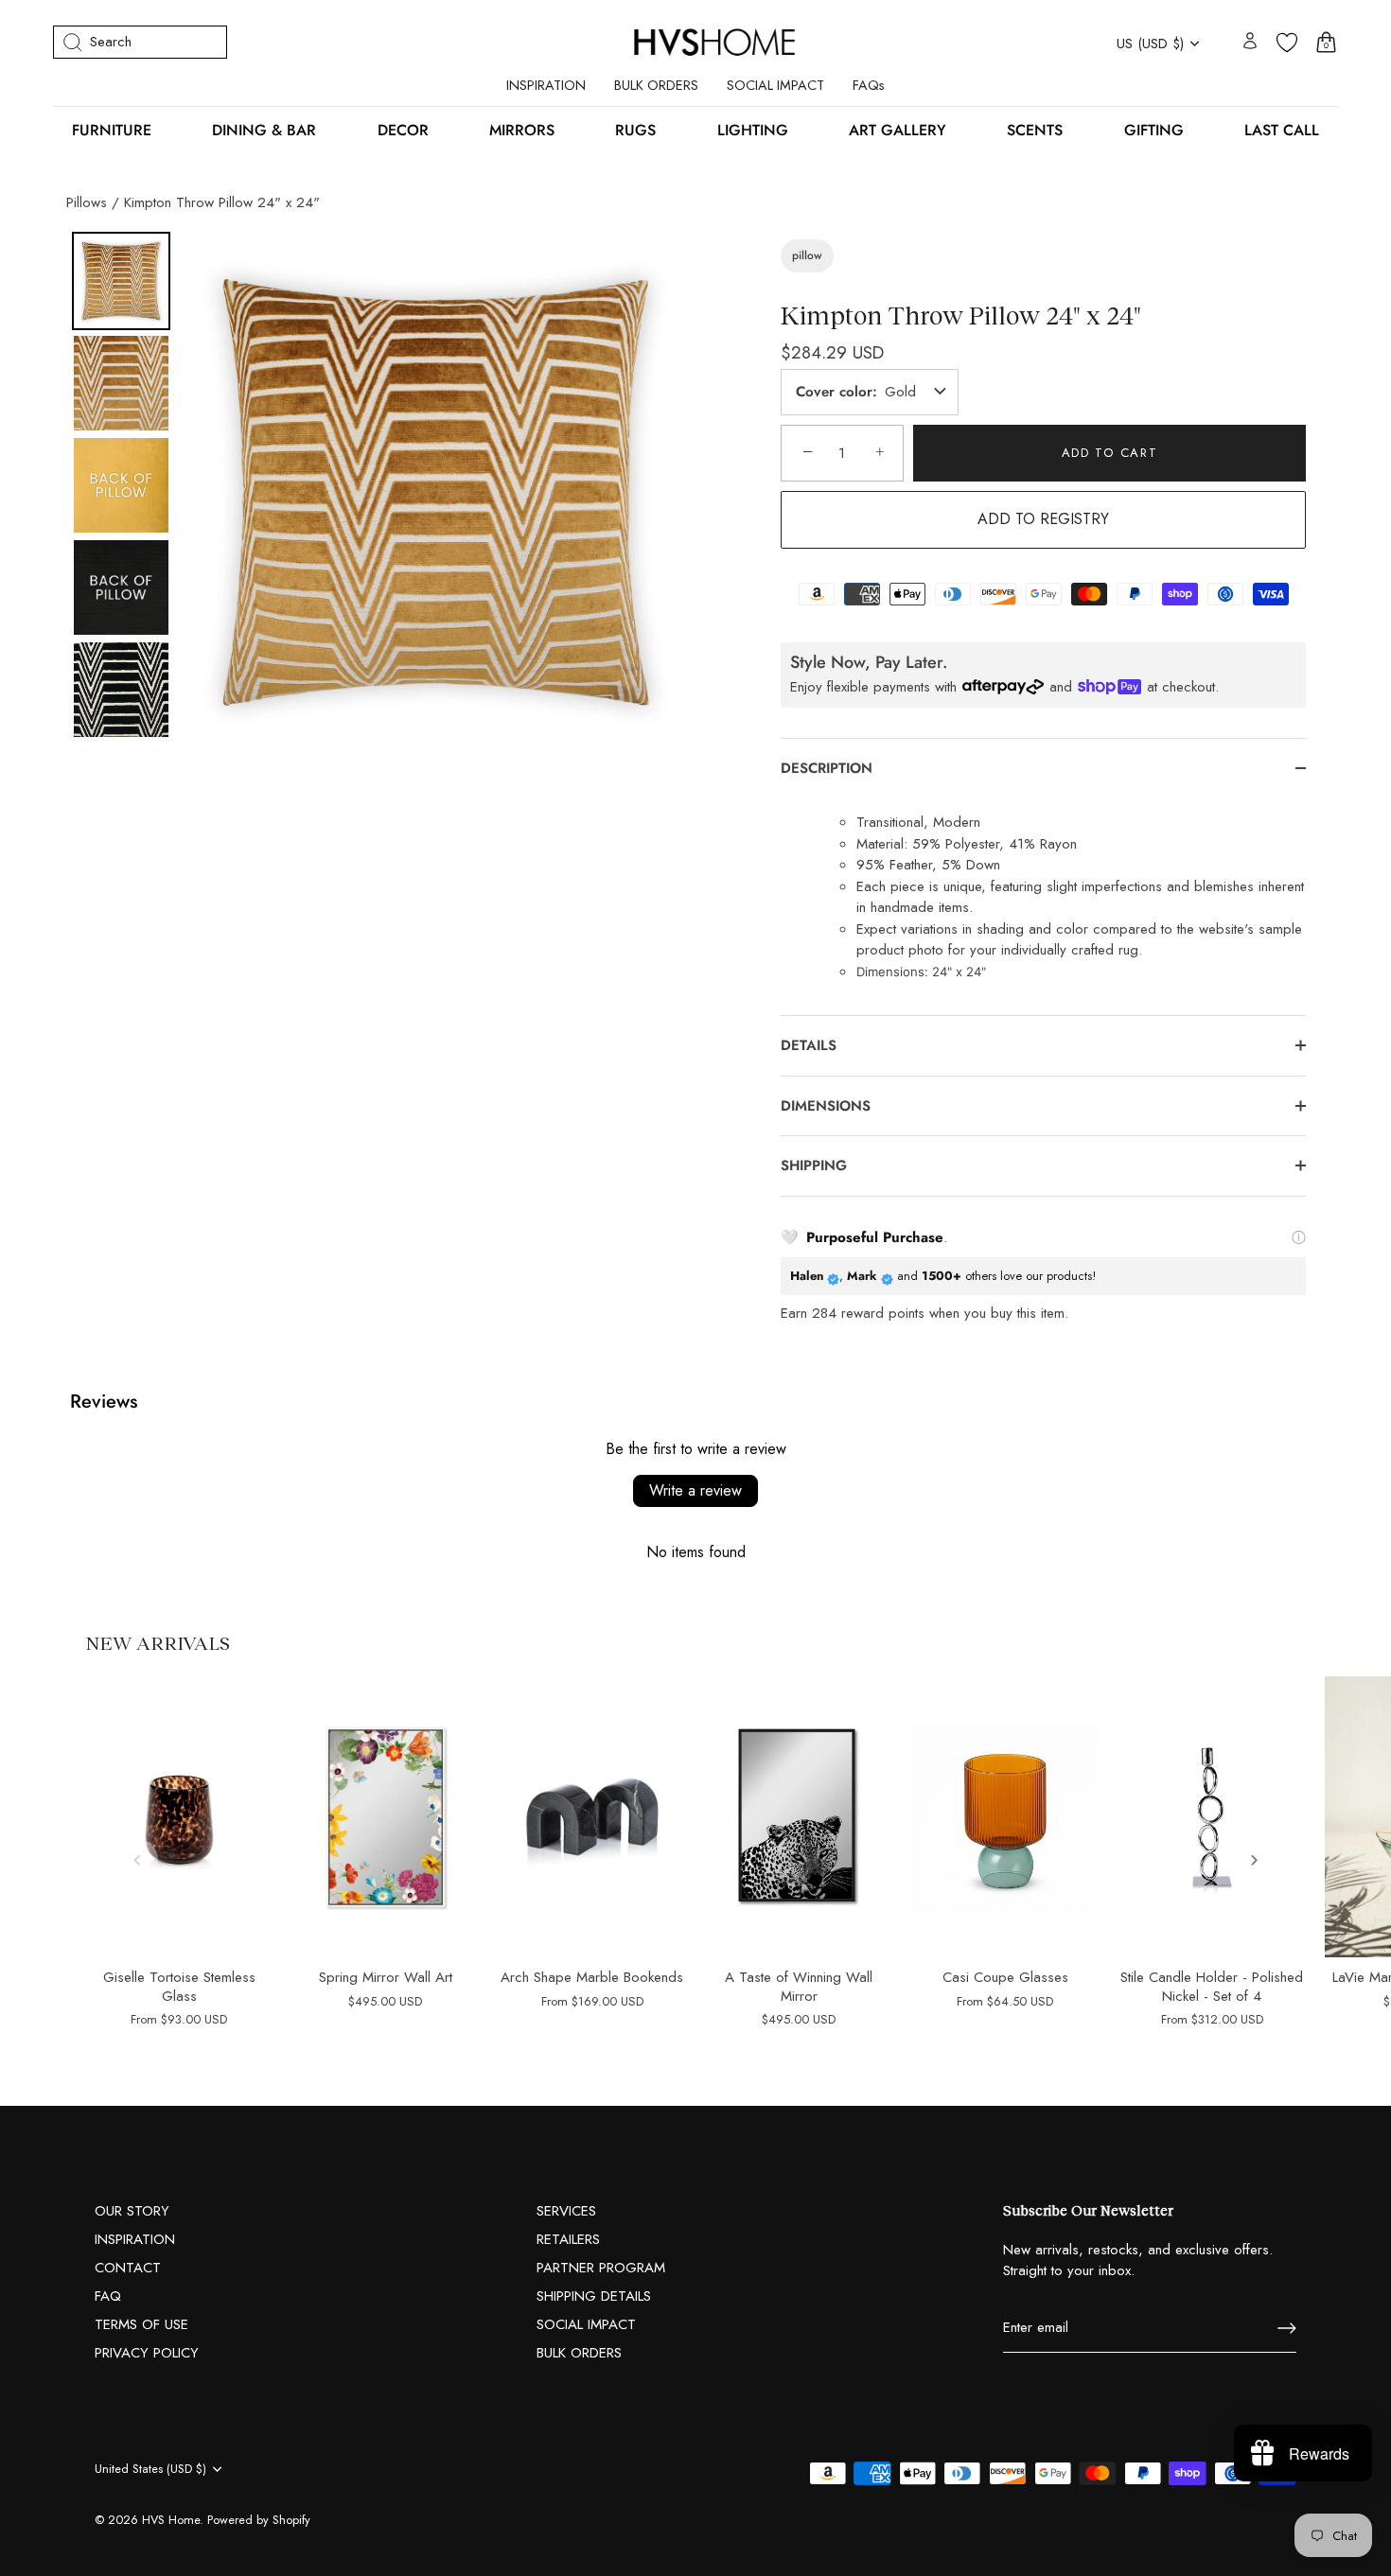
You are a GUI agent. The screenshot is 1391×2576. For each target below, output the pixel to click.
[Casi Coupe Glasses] (1005, 1817)
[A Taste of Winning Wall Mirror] (799, 1817)
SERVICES (566, 2211)
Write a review (695, 1490)
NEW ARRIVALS (158, 1642)
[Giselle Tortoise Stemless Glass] (179, 1817)
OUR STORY (132, 2211)
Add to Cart (1110, 453)
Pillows (87, 202)
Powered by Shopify (259, 2520)
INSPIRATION (546, 85)
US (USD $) (1150, 44)
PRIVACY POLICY (147, 2353)
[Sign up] (1287, 2328)
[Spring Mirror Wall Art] (385, 1817)
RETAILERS (568, 2239)
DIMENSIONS (828, 1106)
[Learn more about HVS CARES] (1299, 1237)
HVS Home (171, 2520)
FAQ (108, 2296)
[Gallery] (381, 491)
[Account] (1250, 42)
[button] (137, 1860)
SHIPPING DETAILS (594, 2296)
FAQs (869, 85)
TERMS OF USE (141, 2324)
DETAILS (809, 1045)
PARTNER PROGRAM (601, 2268)
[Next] (668, 492)
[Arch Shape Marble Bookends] (592, 1817)
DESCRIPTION (827, 768)
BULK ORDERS (656, 85)
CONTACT (128, 2268)
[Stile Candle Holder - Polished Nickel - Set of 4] (1212, 1817)
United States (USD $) (150, 2469)
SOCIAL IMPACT (775, 85)
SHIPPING (814, 1165)
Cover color (834, 392)
